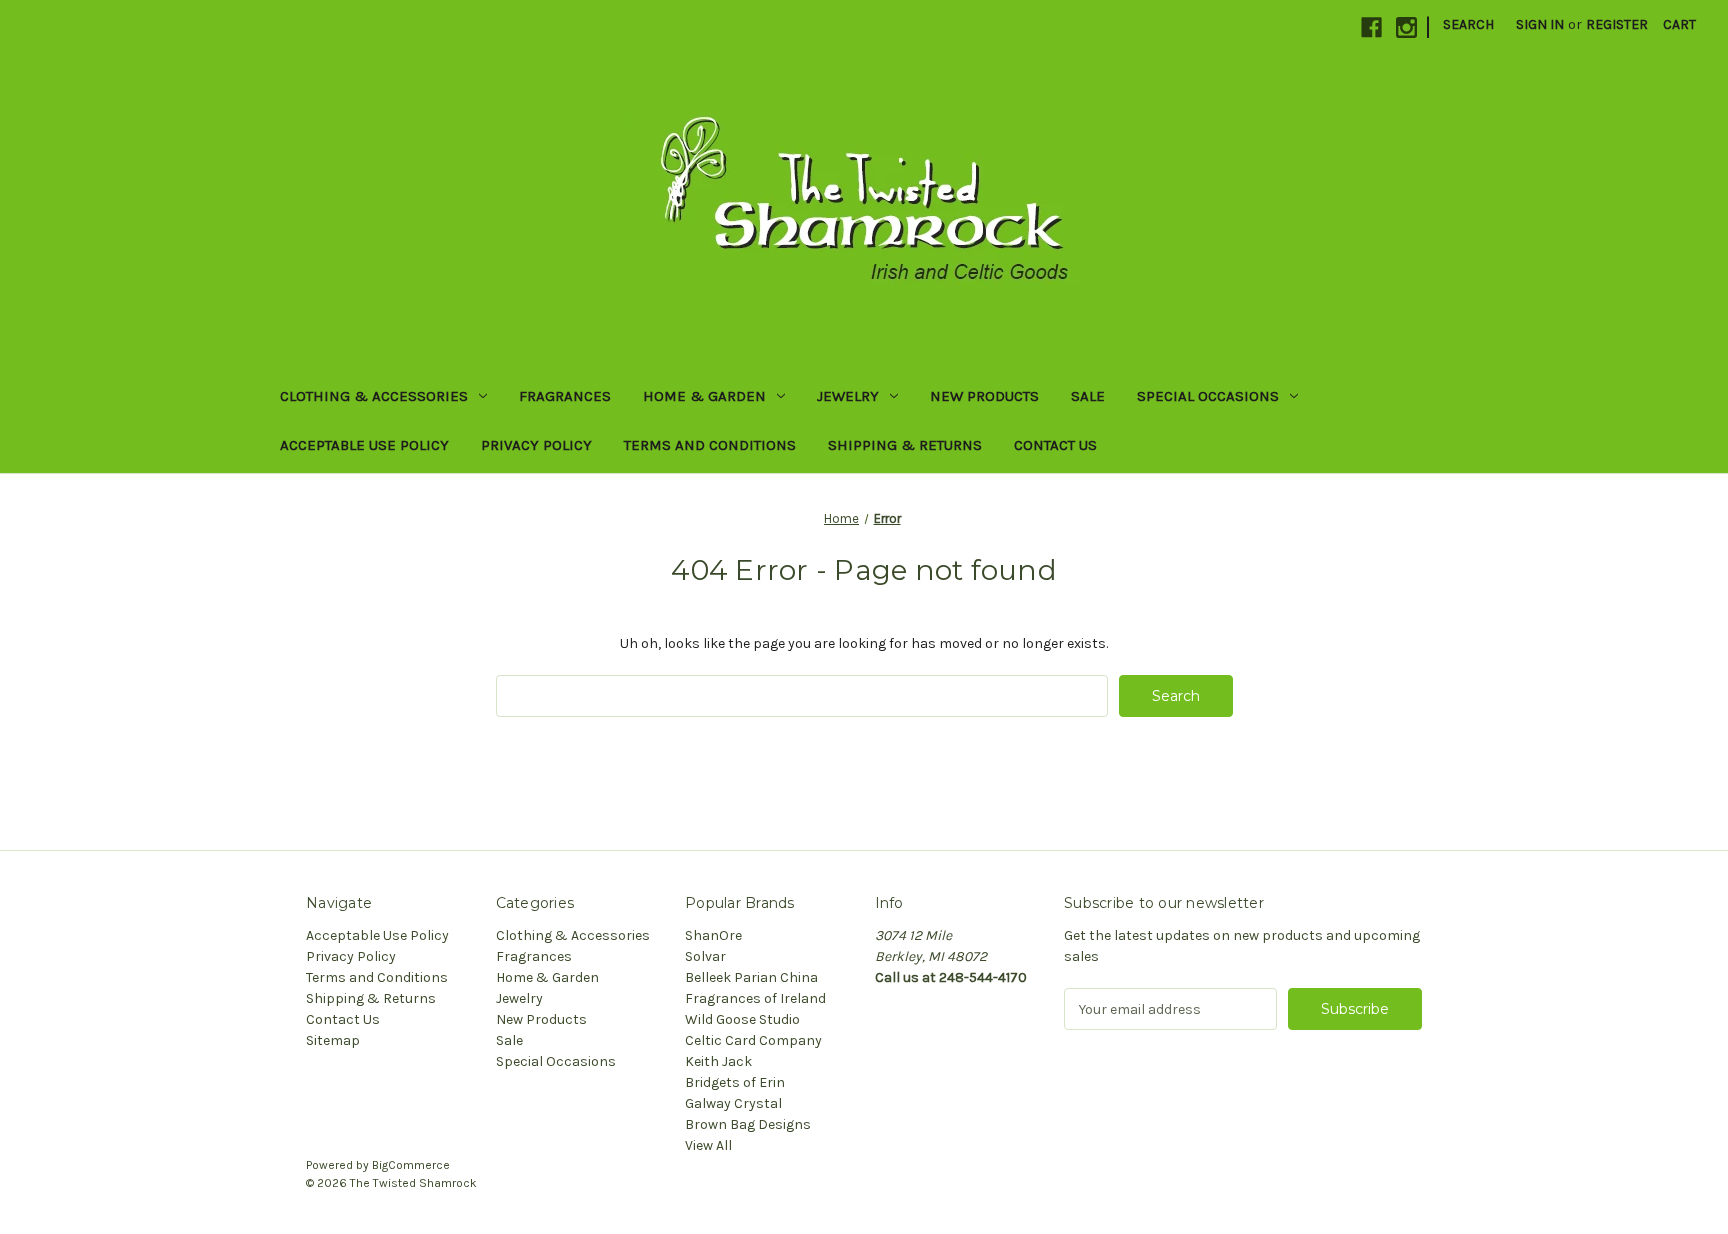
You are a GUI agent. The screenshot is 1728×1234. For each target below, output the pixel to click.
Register (1617, 24)
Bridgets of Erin (735, 1082)
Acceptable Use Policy (364, 445)
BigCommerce (411, 1165)
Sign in (1540, 24)
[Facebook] (1371, 27)
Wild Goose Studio (742, 1019)
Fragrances (565, 396)
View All (708, 1145)
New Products (984, 396)
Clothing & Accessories (374, 396)
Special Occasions (1208, 396)
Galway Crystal (733, 1103)
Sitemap (333, 1040)
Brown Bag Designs (748, 1124)
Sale (1088, 396)
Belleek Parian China (751, 977)
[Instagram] (1406, 27)
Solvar (705, 956)
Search (1468, 24)
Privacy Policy (536, 445)
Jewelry (848, 396)
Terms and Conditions (710, 445)
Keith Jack (718, 1061)
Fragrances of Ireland (755, 998)
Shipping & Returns (905, 445)
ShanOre (713, 935)
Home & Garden (704, 396)
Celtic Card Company (753, 1040)
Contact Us (1055, 445)
